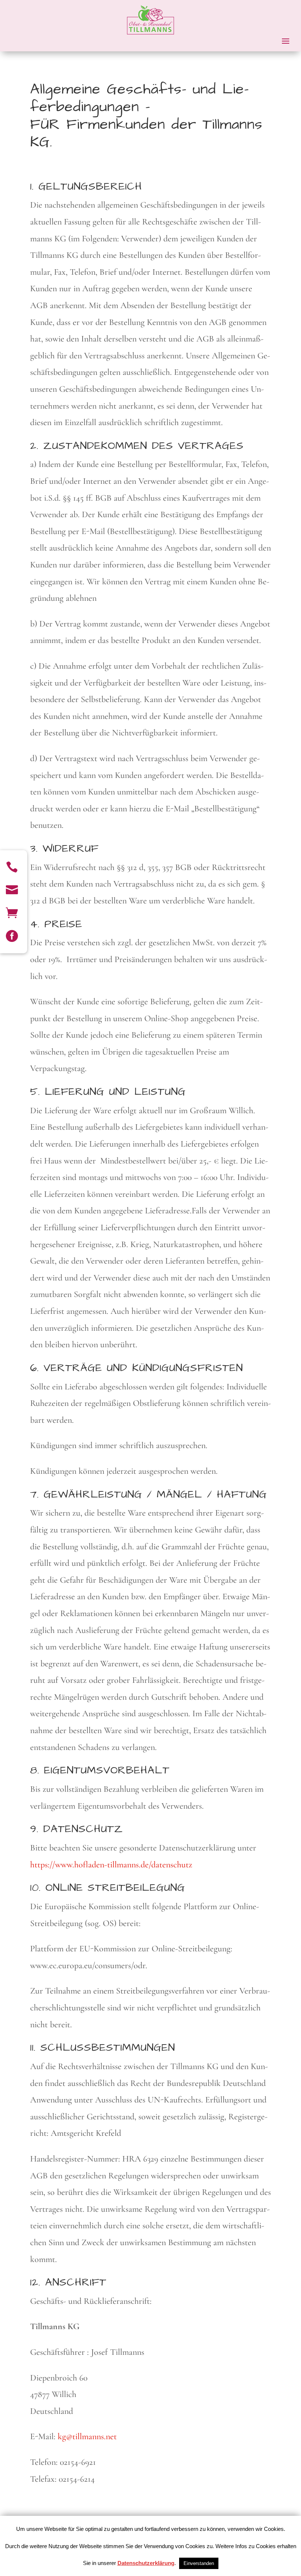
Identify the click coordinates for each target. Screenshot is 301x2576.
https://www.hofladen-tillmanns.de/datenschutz (111, 1865)
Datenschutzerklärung (146, 2563)
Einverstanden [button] (199, 2563)
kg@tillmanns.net (87, 2436)
